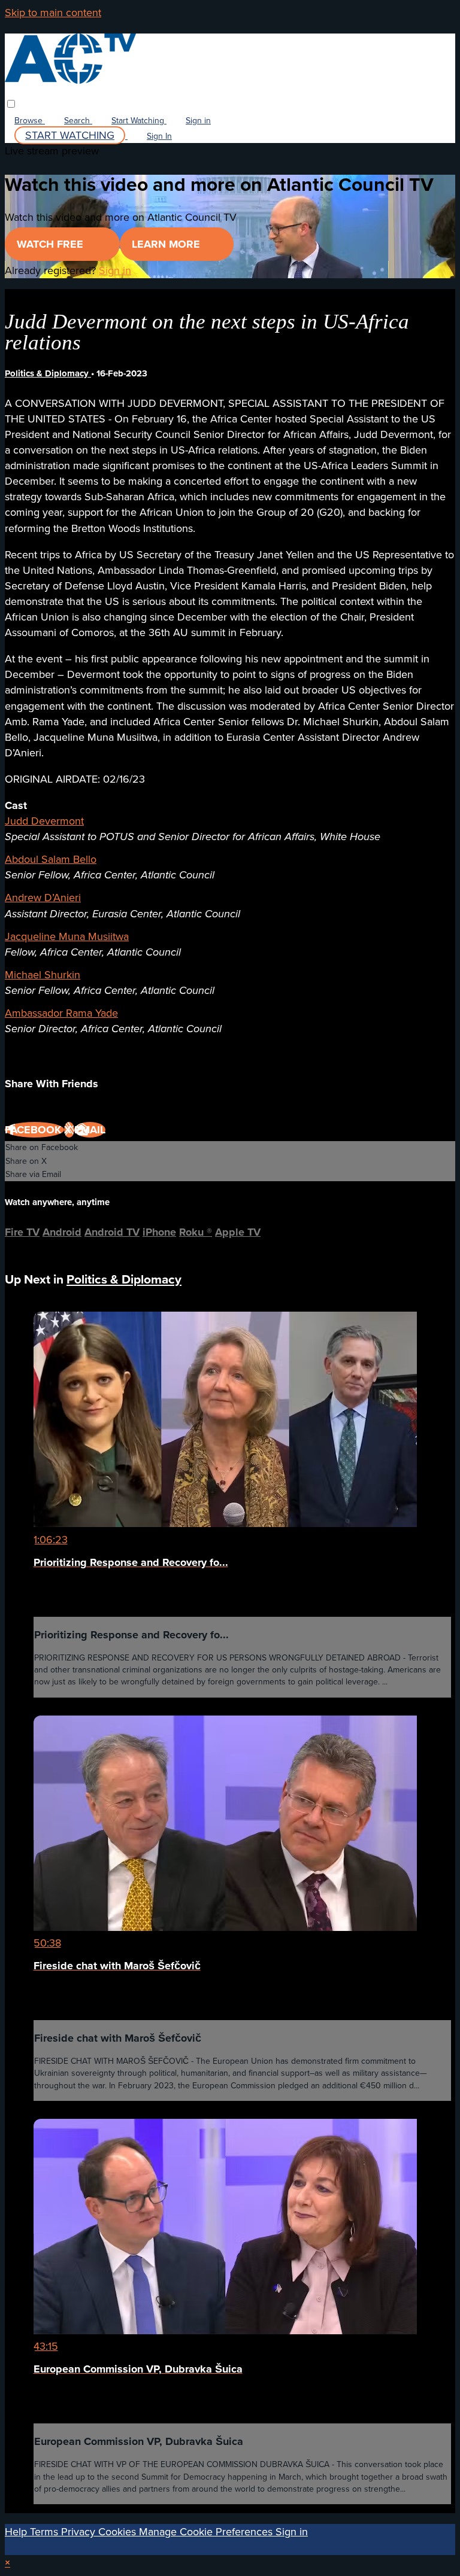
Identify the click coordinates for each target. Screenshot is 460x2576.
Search (78, 121)
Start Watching (139, 121)
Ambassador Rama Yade (61, 1013)
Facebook (34, 1130)
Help (17, 2532)
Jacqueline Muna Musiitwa (67, 936)
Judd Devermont (44, 821)
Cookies (119, 2532)
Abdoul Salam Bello (51, 859)
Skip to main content (53, 13)
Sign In (159, 136)
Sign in (198, 121)
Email (90, 1130)
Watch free (52, 244)
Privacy (80, 2532)
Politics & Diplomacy (48, 373)
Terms (46, 2532)
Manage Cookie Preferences (207, 2532)
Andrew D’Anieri (43, 898)
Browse (30, 121)
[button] (11, 104)
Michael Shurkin (43, 975)
